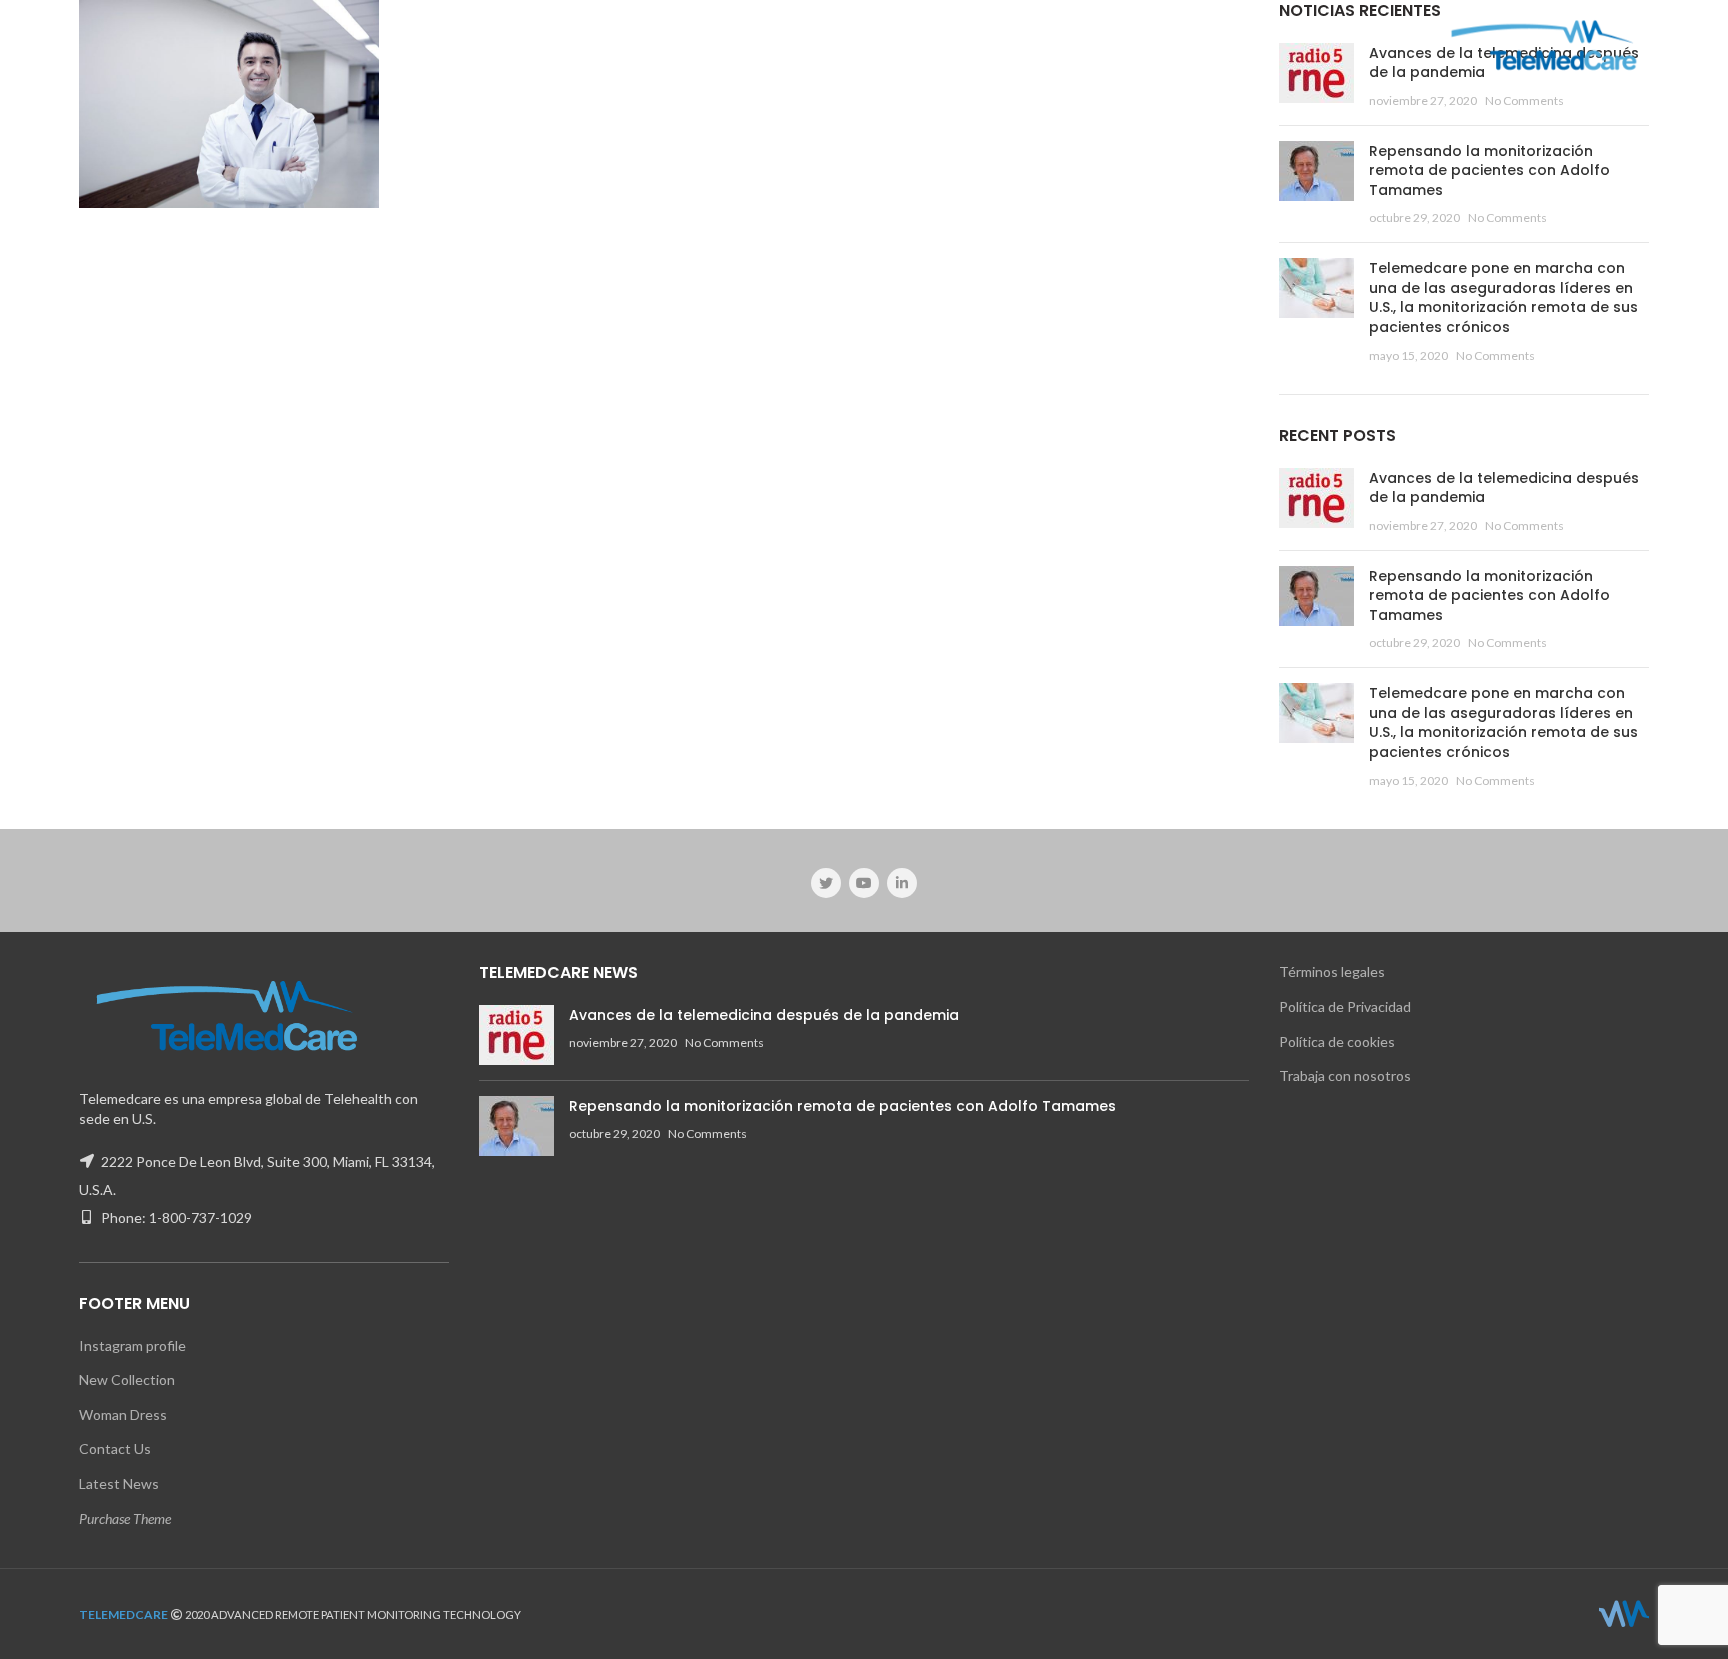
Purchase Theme (125, 1518)
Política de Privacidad (1345, 1006)
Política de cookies (1337, 1041)
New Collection (127, 1379)
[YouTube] (864, 883)
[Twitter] (826, 883)
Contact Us (115, 1448)
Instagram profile (132, 1345)
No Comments (1524, 100)
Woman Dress (123, 1414)
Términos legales (1332, 971)
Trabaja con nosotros (1345, 1075)
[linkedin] (902, 883)
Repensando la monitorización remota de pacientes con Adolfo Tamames (1489, 170)
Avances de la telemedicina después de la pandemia (1504, 488)
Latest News (119, 1483)
